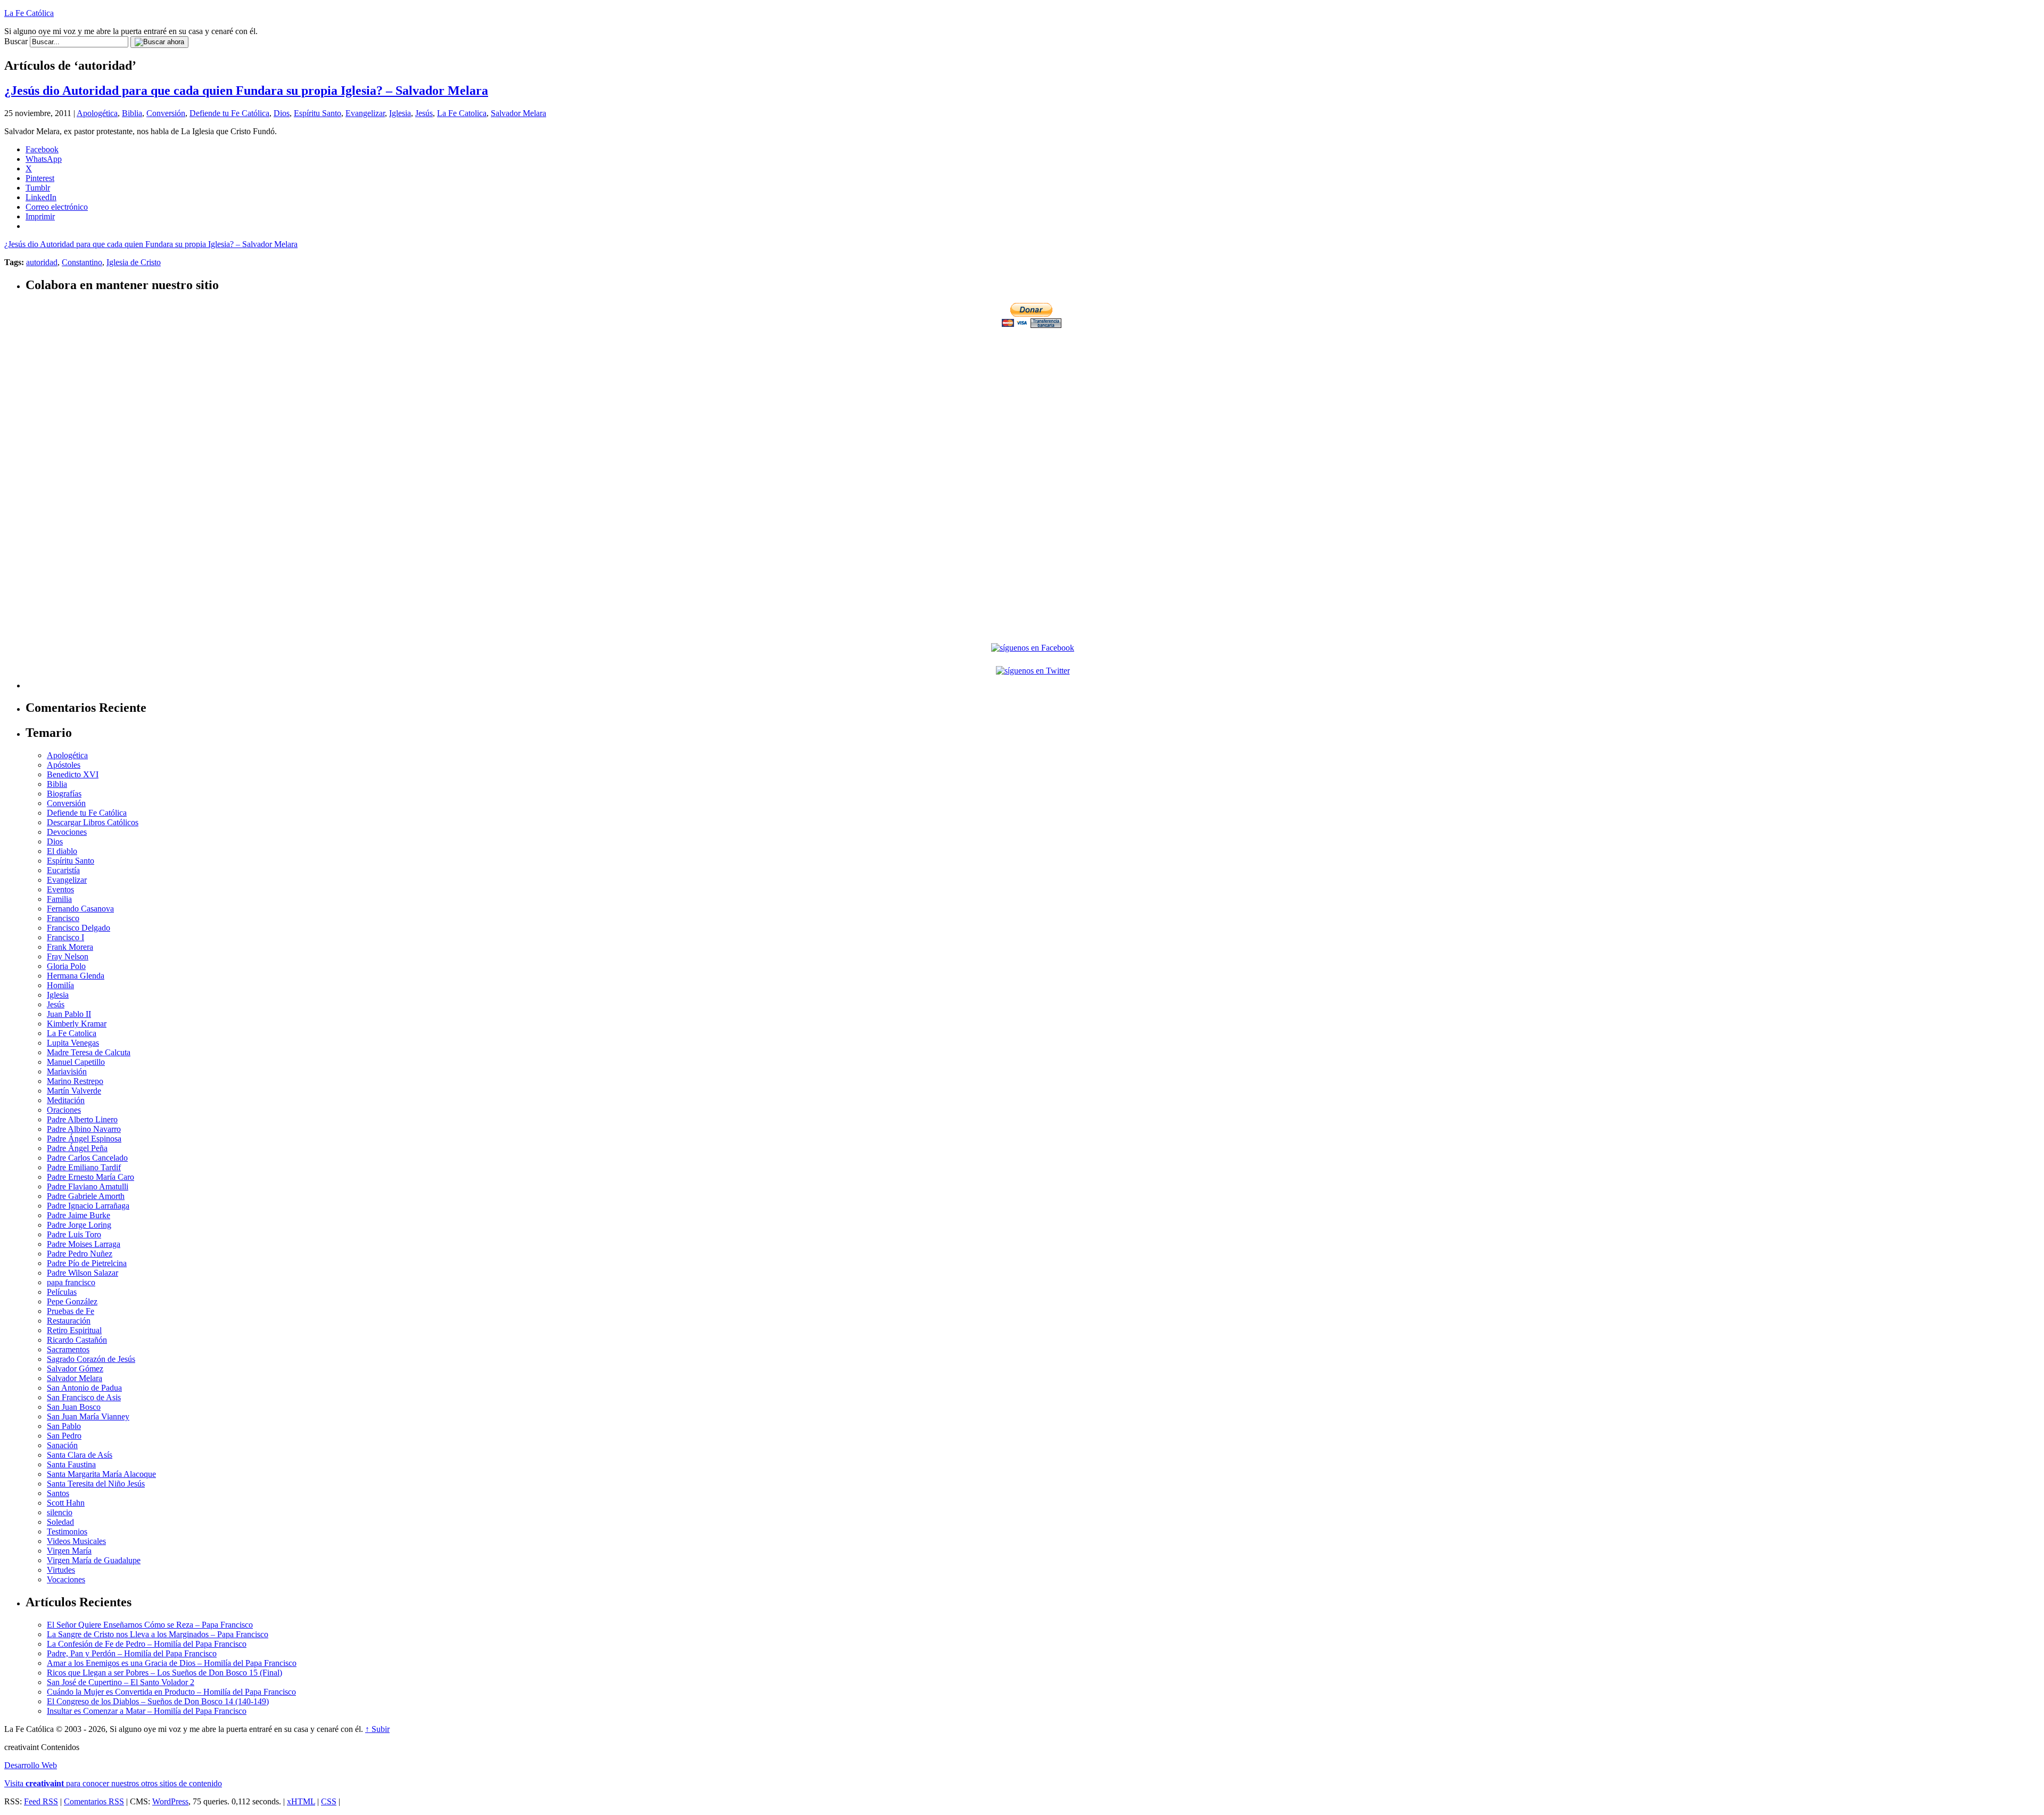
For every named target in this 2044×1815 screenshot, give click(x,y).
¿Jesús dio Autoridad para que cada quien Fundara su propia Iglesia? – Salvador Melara (246, 91)
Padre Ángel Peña (77, 1148)
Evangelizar (365, 113)
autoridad (42, 262)
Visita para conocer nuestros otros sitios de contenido (113, 1783)
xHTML (301, 1801)
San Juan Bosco (74, 1407)
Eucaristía (63, 870)
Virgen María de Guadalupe (94, 1560)
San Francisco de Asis (84, 1397)
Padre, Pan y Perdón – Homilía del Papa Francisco (132, 1653)
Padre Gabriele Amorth (86, 1196)
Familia (59, 899)
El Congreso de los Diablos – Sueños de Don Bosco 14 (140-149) (158, 1701)
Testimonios (67, 1531)
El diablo (62, 851)
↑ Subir (377, 1729)
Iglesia (400, 113)
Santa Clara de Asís (80, 1455)
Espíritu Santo (318, 113)
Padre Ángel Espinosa (84, 1139)
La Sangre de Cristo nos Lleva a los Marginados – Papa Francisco (158, 1634)
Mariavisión (67, 1071)
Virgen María (69, 1551)
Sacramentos (68, 1349)
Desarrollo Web (31, 1765)
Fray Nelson (68, 956)
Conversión (166, 113)
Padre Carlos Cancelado (87, 1158)
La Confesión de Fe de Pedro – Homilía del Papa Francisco (147, 1644)
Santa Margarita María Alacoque (101, 1474)
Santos (58, 1493)
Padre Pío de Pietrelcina (87, 1263)
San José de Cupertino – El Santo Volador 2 (121, 1682)
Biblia (132, 113)
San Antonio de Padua (84, 1388)
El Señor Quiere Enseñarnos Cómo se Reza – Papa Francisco (150, 1625)
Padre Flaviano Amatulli (88, 1186)
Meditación (66, 1100)
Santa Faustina (71, 1464)
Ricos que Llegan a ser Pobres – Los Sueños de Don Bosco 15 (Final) (164, 1673)
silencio (60, 1512)
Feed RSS (41, 1801)
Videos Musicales (76, 1541)
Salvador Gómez (75, 1369)
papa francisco (71, 1282)
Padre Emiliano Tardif (84, 1167)
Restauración (69, 1321)
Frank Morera (70, 947)
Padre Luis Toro (74, 1234)
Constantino (82, 262)
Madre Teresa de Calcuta (89, 1052)
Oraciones (64, 1110)
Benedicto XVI (73, 774)
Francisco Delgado (79, 928)
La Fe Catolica (462, 113)
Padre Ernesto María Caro (90, 1177)
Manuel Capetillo (76, 1062)
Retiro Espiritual (74, 1330)
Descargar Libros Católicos (93, 822)
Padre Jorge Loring (79, 1225)
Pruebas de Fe (71, 1311)
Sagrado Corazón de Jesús (91, 1359)
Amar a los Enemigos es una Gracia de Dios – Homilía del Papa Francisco (172, 1663)
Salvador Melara (518, 113)
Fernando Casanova (80, 909)
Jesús (424, 113)
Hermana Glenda (76, 976)
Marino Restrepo (75, 1081)
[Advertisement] (1033, 405)
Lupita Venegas (73, 1043)
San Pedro (64, 1436)
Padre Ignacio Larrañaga (88, 1206)
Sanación (62, 1445)
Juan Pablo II (69, 1014)
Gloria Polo (66, 966)
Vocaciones (66, 1579)
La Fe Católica (29, 13)
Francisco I (65, 937)
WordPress (170, 1801)
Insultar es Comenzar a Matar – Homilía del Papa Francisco (147, 1711)
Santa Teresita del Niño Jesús (96, 1484)
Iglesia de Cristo (134, 262)
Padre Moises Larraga (84, 1244)
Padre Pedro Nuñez (80, 1254)
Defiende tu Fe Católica (229, 113)
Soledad (60, 1522)
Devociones (67, 832)
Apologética (97, 113)
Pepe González (72, 1301)
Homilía (60, 985)
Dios (282, 113)
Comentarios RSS (94, 1801)
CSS (329, 1801)
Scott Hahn (66, 1503)
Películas (62, 1292)
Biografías (64, 794)
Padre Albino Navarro (84, 1129)
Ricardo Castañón (77, 1340)
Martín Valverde (74, 1091)
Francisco (63, 918)
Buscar (16, 41)
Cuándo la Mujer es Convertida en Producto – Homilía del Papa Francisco (171, 1692)
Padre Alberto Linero (82, 1119)
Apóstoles (64, 765)
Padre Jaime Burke (79, 1215)
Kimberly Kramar (77, 1024)
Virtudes (61, 1570)
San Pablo (64, 1426)
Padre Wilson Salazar (83, 1273)
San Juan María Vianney (88, 1416)
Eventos (60, 889)
